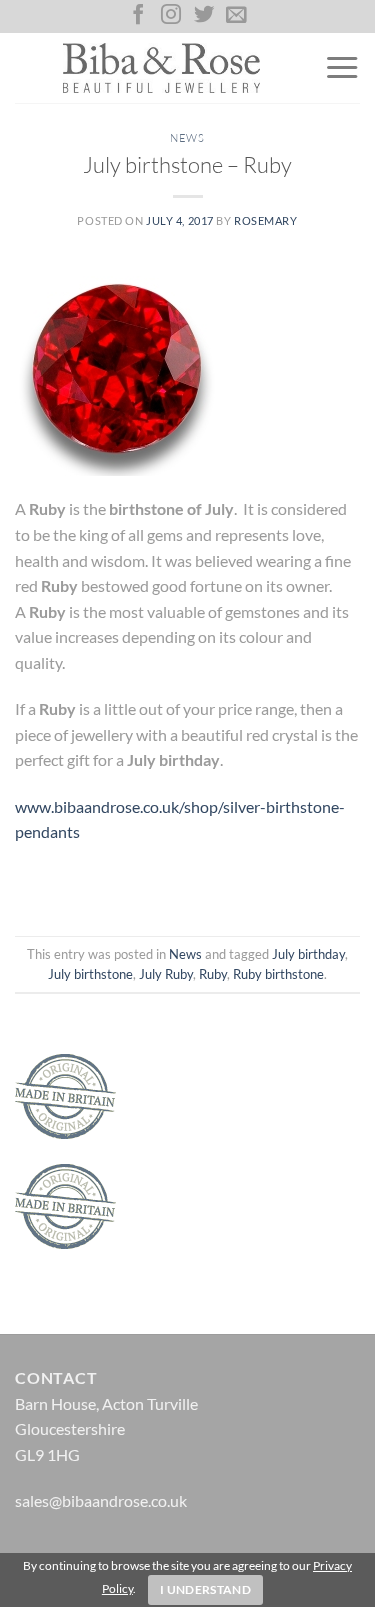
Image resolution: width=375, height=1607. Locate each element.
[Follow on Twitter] (204, 16)
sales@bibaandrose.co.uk (101, 1500)
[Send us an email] (236, 16)
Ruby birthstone (278, 974)
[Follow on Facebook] (138, 16)
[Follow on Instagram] (171, 16)
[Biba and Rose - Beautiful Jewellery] (162, 68)
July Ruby (166, 974)
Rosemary (265, 220)
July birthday (308, 954)
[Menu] (342, 68)
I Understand (205, 1589)
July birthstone (90, 974)
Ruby (213, 974)
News (187, 138)
